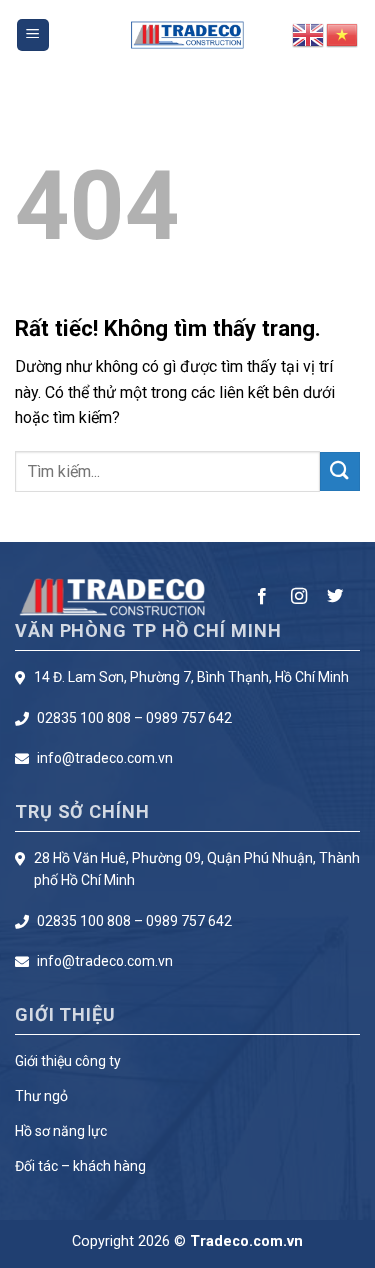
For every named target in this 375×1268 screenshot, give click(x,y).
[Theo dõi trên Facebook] (262, 597)
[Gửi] (340, 471)
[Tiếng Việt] (343, 34)
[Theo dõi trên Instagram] (299, 597)
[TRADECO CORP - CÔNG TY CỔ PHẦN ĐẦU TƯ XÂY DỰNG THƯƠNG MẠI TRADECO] (187, 35)
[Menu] (33, 35)
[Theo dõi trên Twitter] (335, 597)
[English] (309, 34)
